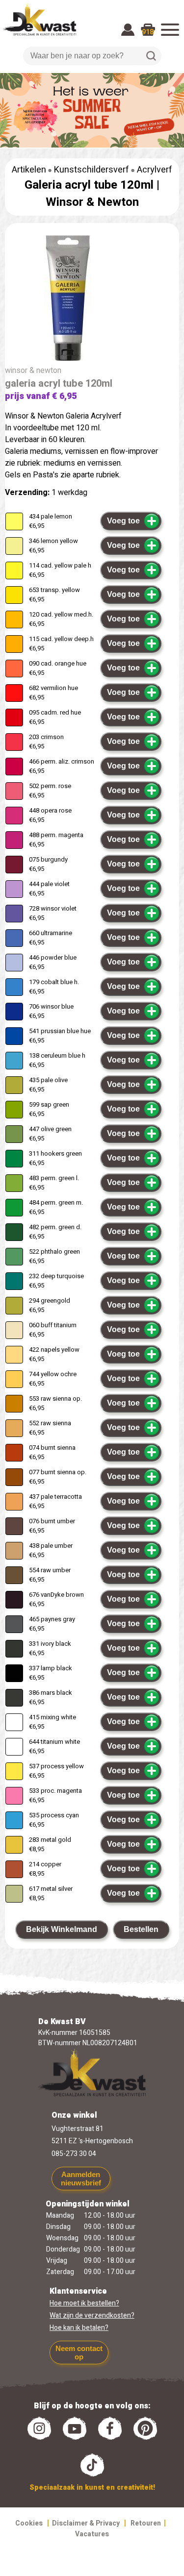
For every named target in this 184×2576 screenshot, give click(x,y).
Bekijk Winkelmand (62, 1929)
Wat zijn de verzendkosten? (92, 2316)
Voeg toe (123, 521)
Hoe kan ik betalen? (79, 2328)
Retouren (146, 2523)
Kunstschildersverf (92, 170)
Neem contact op (79, 2353)
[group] (92, 300)
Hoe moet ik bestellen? (84, 2303)
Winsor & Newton (92, 202)
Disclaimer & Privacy (86, 2523)
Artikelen (29, 170)
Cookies (29, 2523)
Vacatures (92, 2534)
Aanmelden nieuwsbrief (81, 2179)
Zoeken (151, 56)
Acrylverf (155, 170)
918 (148, 32)
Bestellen (141, 1929)
